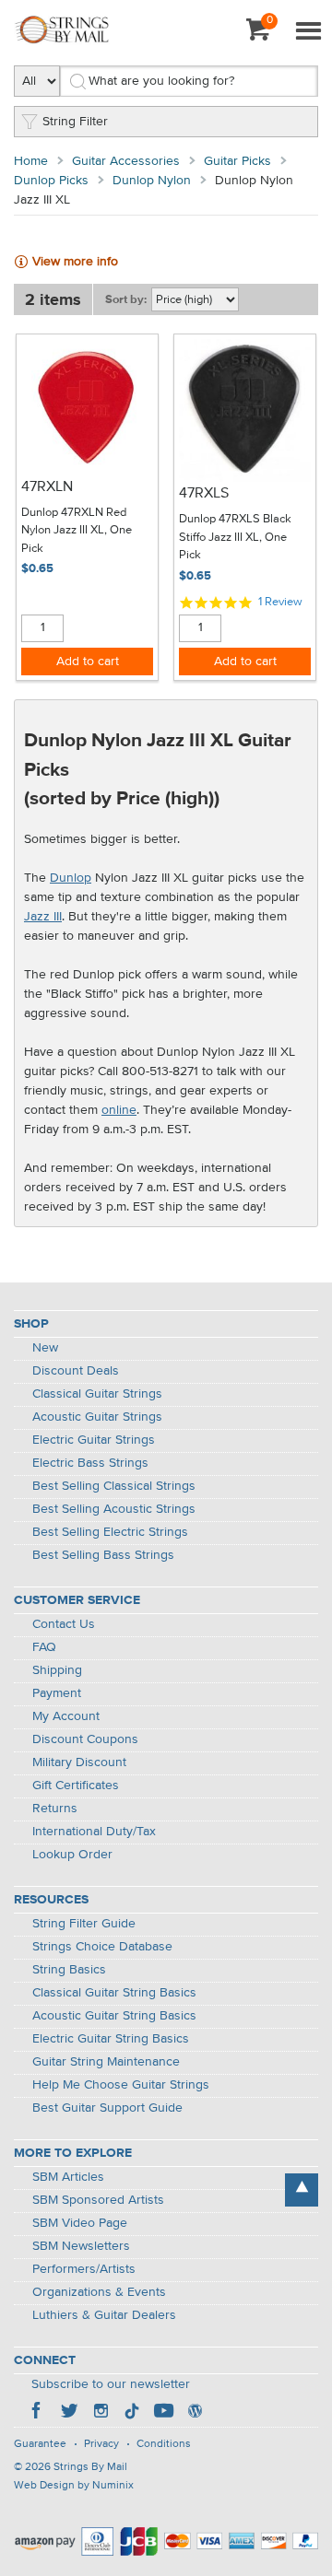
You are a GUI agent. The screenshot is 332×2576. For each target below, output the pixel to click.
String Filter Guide (84, 1924)
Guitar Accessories (126, 161)
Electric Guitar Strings (94, 1440)
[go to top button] (302, 2190)
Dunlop (71, 878)
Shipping (57, 1670)
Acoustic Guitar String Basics (114, 2016)
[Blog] (195, 2413)
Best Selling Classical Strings (114, 1486)
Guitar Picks (237, 161)
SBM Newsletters (81, 2246)
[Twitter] (69, 2413)
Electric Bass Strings (90, 1463)
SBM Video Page (80, 2223)
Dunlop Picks (51, 181)
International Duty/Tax (94, 1832)
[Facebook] (38, 2413)
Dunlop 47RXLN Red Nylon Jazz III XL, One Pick (77, 531)
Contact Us (64, 1624)
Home (31, 161)
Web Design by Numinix (74, 2486)
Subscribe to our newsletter (111, 2384)
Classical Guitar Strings (97, 1394)
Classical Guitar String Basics (114, 1993)
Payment (57, 1693)
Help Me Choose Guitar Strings (121, 2085)
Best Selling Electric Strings (110, 1532)
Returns (55, 1809)
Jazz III (43, 917)
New (45, 1348)
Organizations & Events (99, 2292)
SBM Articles (68, 2177)
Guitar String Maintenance (106, 2062)
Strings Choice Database (102, 1947)
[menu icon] (308, 32)
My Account (66, 1716)
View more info (75, 262)
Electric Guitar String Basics (111, 2039)
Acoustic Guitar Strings (97, 1417)
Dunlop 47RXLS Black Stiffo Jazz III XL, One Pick (235, 537)
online (119, 1110)
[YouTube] (163, 2413)
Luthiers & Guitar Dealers (104, 2315)
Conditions (164, 2444)
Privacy (101, 2444)
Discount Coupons (85, 1739)
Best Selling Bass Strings (103, 1555)
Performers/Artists (84, 2269)
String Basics (69, 1970)
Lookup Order (72, 1855)
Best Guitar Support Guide (107, 2108)
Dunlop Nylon (152, 181)
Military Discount (79, 1762)
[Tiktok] (132, 2413)
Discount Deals (76, 1371)
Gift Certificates (76, 1786)
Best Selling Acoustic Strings (114, 1509)
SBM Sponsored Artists (98, 2200)
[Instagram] (101, 2413)
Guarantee (40, 2444)
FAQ (44, 1647)
